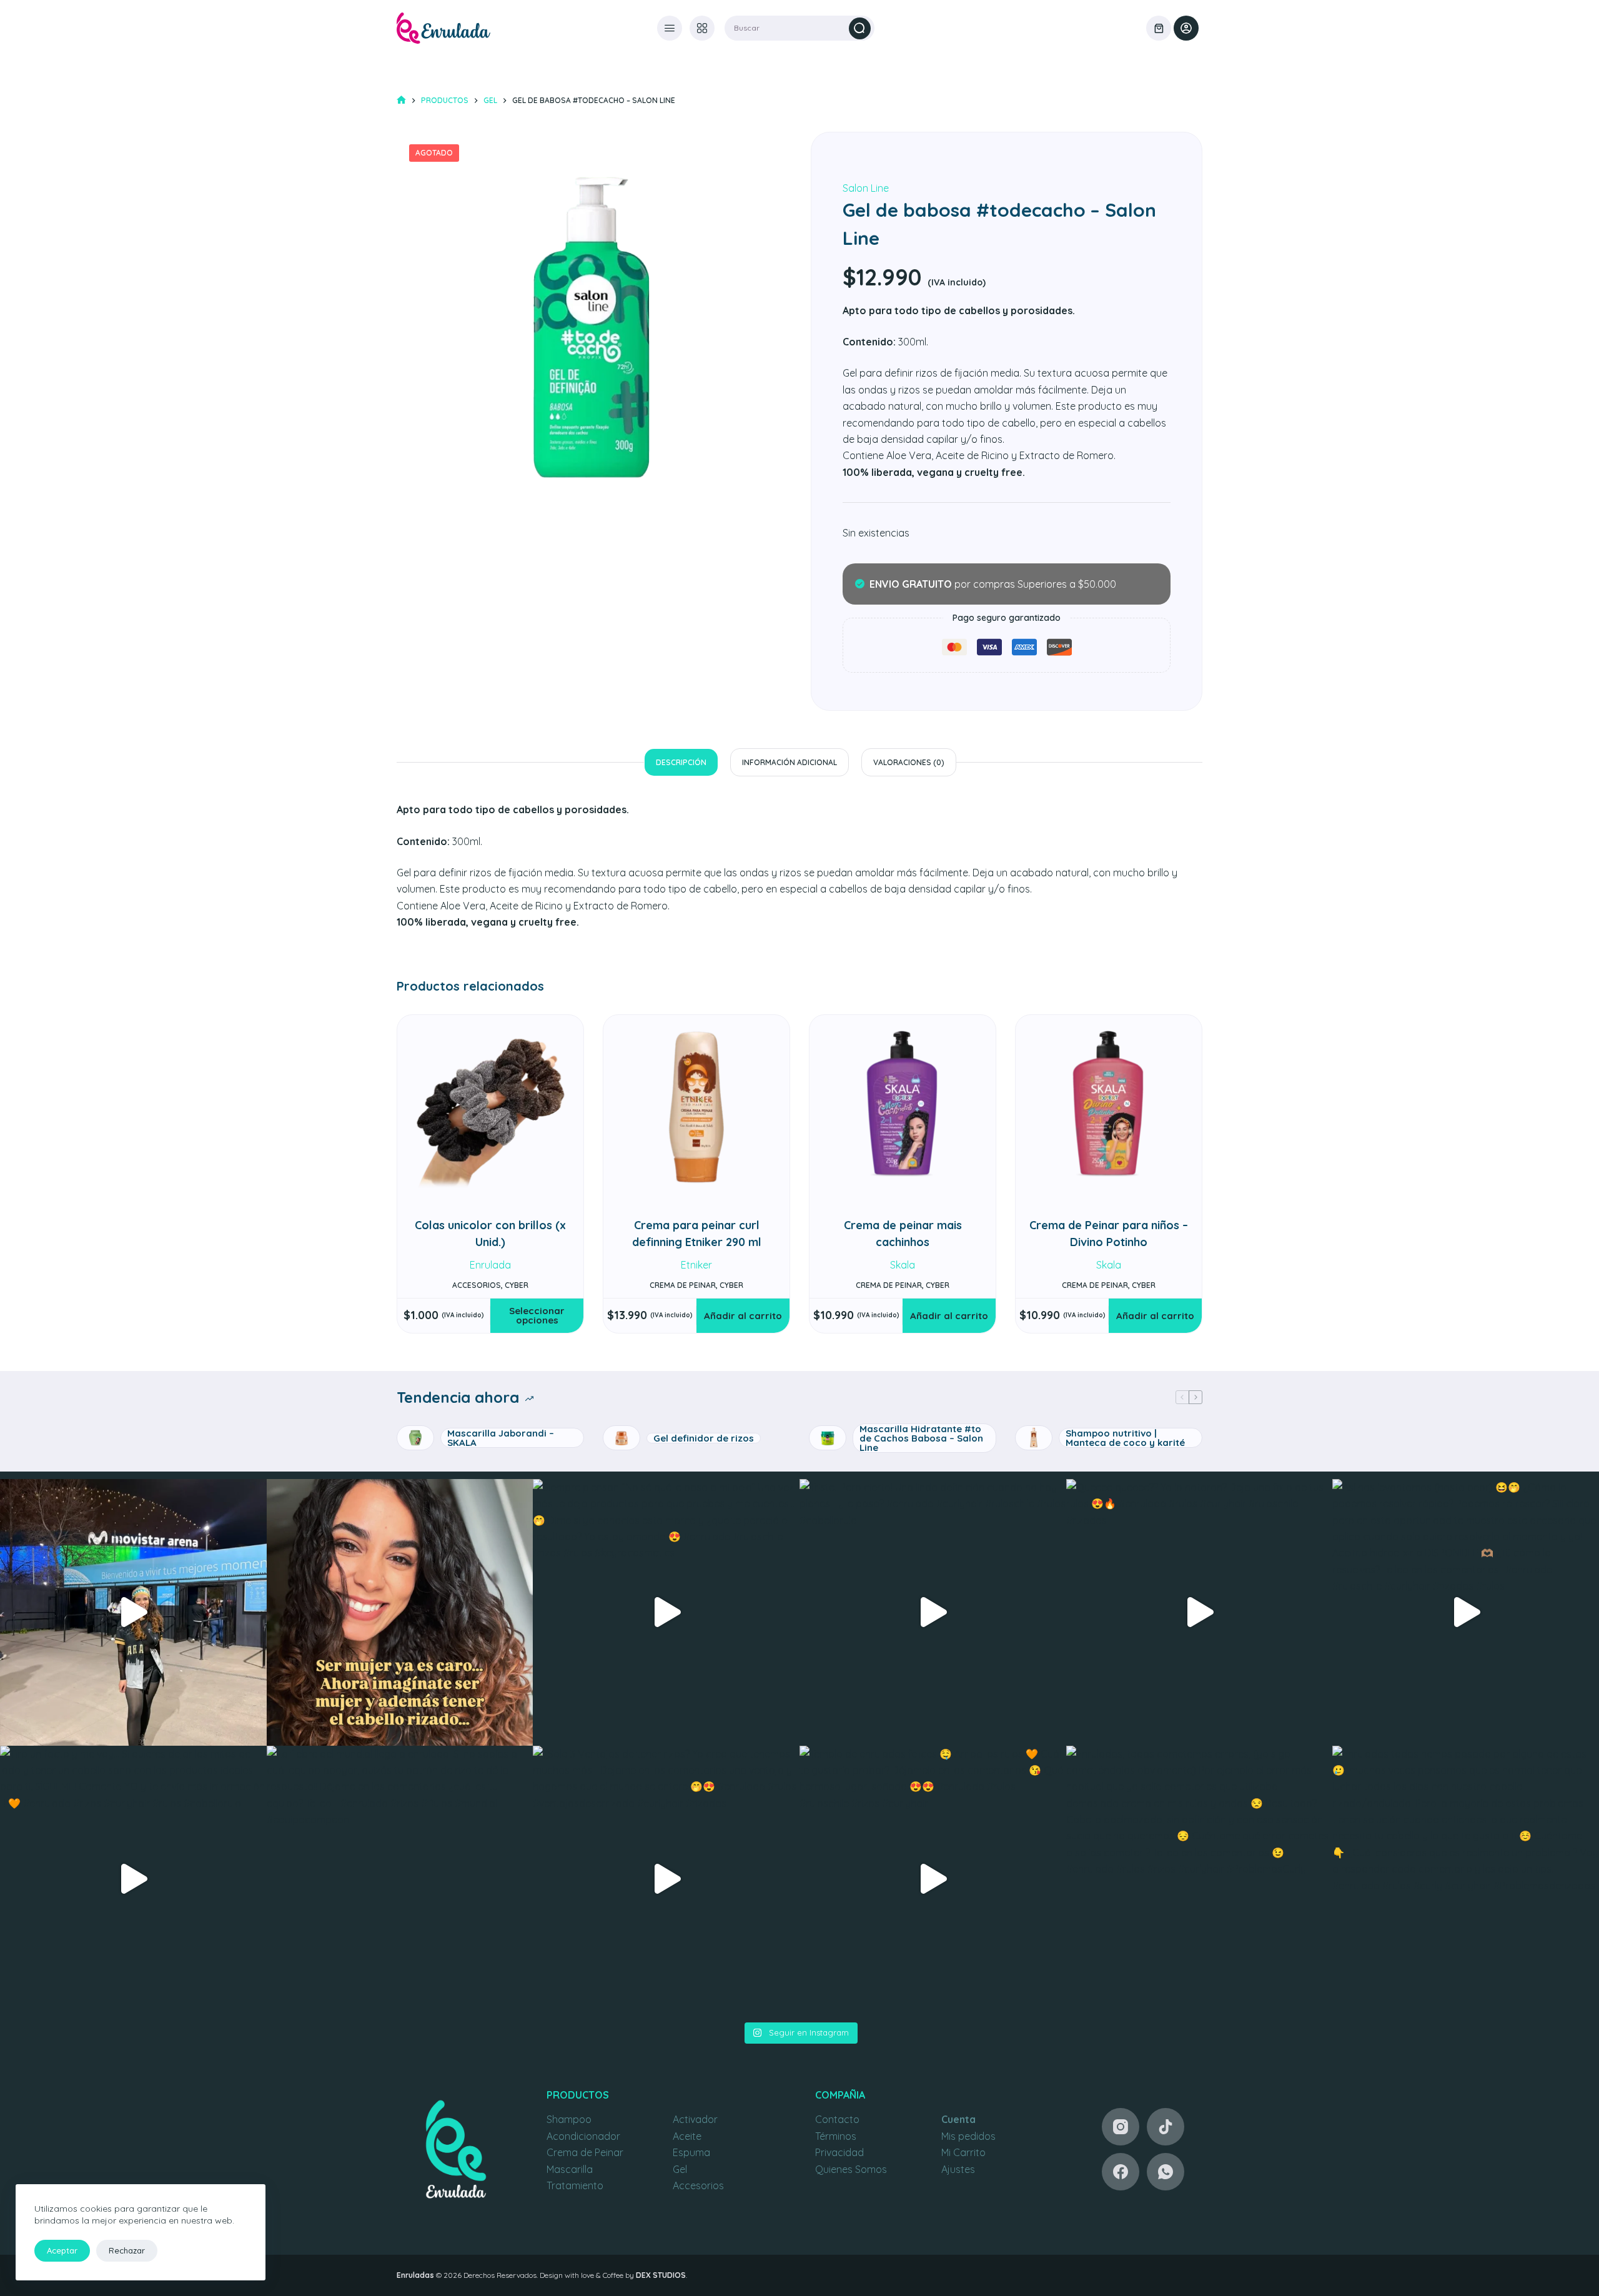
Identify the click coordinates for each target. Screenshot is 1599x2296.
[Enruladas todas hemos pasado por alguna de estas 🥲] (1466, 1879)
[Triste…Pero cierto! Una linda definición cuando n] (933, 1612)
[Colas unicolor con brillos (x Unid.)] (490, 1108)
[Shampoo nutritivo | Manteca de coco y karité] (1034, 1438)
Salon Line (866, 188)
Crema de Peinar (585, 2152)
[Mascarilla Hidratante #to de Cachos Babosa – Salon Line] (828, 1438)
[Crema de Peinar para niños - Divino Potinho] (1109, 1108)
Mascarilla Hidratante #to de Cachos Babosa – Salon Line (921, 1438)
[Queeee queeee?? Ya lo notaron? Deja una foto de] (1200, 1612)
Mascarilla (570, 2169)
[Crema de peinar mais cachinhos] (903, 1108)
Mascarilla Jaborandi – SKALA (501, 1438)
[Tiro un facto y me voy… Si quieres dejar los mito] (133, 1879)
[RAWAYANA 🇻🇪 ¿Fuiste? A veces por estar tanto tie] (133, 1612)
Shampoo (569, 2119)
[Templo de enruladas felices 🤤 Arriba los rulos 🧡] (933, 1879)
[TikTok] (1166, 2127)
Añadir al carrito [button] (743, 1316)
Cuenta (958, 2119)
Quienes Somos (851, 2169)
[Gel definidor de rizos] (621, 1438)
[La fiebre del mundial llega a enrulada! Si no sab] (400, 1879)
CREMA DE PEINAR (683, 1285)
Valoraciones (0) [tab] (909, 762)
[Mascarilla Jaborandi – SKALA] (415, 1438)
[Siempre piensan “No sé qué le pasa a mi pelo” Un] (666, 1612)
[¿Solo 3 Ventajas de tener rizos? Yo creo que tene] (666, 1879)
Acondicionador (583, 2136)
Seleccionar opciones (537, 1315)
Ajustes (958, 2169)
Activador (695, 2119)
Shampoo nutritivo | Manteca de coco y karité (1125, 1438)
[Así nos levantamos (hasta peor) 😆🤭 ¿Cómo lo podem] (1466, 1612)
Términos (836, 2136)
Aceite (687, 2136)
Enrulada (490, 1265)
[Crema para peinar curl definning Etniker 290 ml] (696, 1108)
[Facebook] (1121, 2172)
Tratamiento (575, 2185)
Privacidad (839, 2152)
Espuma (691, 2152)
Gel (680, 2169)
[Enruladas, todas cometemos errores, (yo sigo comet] (1200, 1879)
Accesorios (698, 2185)
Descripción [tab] (681, 762)
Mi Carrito (963, 2152)
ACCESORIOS (477, 1285)
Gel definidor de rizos (704, 1438)
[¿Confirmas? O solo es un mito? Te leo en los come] (400, 1612)
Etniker (696, 1265)
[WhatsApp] (1166, 2172)
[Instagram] (1121, 2127)
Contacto (837, 2119)
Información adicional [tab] (790, 762)
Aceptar (62, 2250)
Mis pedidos (968, 2136)
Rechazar (127, 2250)
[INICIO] (401, 100)
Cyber (517, 1285)
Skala (903, 1265)
